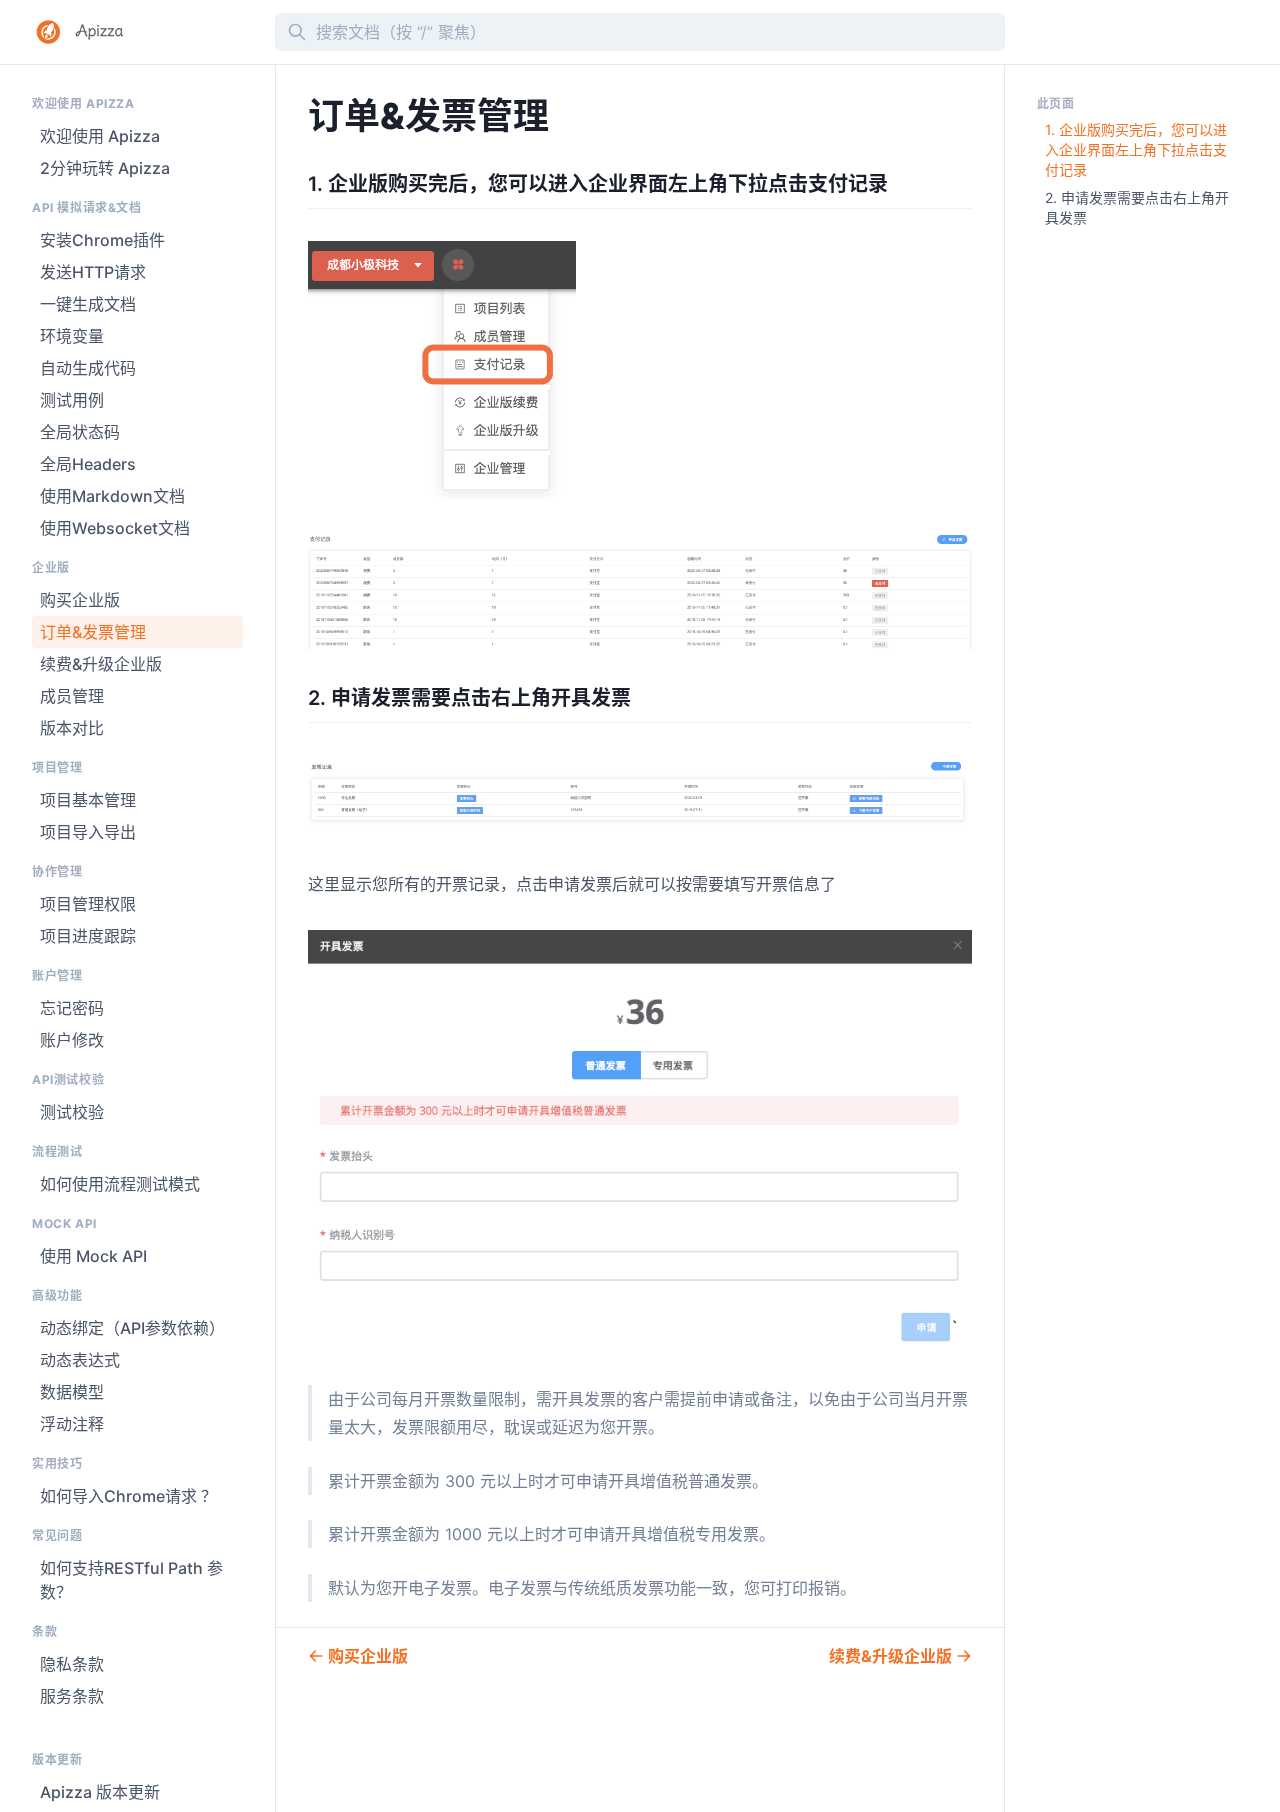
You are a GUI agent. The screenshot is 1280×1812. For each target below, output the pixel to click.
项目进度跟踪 (88, 936)
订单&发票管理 (93, 632)
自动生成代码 (88, 368)
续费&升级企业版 (101, 664)
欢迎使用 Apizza (100, 136)
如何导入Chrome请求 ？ (128, 1496)
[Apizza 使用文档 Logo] (145, 32)
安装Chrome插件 (102, 240)
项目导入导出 (88, 832)
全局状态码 (80, 432)
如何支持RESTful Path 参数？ (131, 1580)
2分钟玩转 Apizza (105, 168)
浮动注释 (72, 1424)
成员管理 (72, 696)
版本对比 (72, 728)
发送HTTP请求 (93, 272)
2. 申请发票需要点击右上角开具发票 (1137, 207)
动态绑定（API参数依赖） (132, 1328)
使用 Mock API (93, 1256)
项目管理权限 (88, 904)
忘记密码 (72, 1008)
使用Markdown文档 (112, 496)
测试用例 (72, 400)
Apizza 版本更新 (100, 1792)
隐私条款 (72, 1664)
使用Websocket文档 (115, 528)
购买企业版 (80, 600)
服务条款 (72, 1696)
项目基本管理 (88, 800)
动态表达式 (80, 1360)
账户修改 (72, 1040)
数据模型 (72, 1392)
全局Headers (88, 464)
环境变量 (72, 336)
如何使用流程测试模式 (120, 1184)
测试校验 (72, 1112)
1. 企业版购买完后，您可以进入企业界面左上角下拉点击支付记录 (1136, 149)
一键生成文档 (88, 304)
